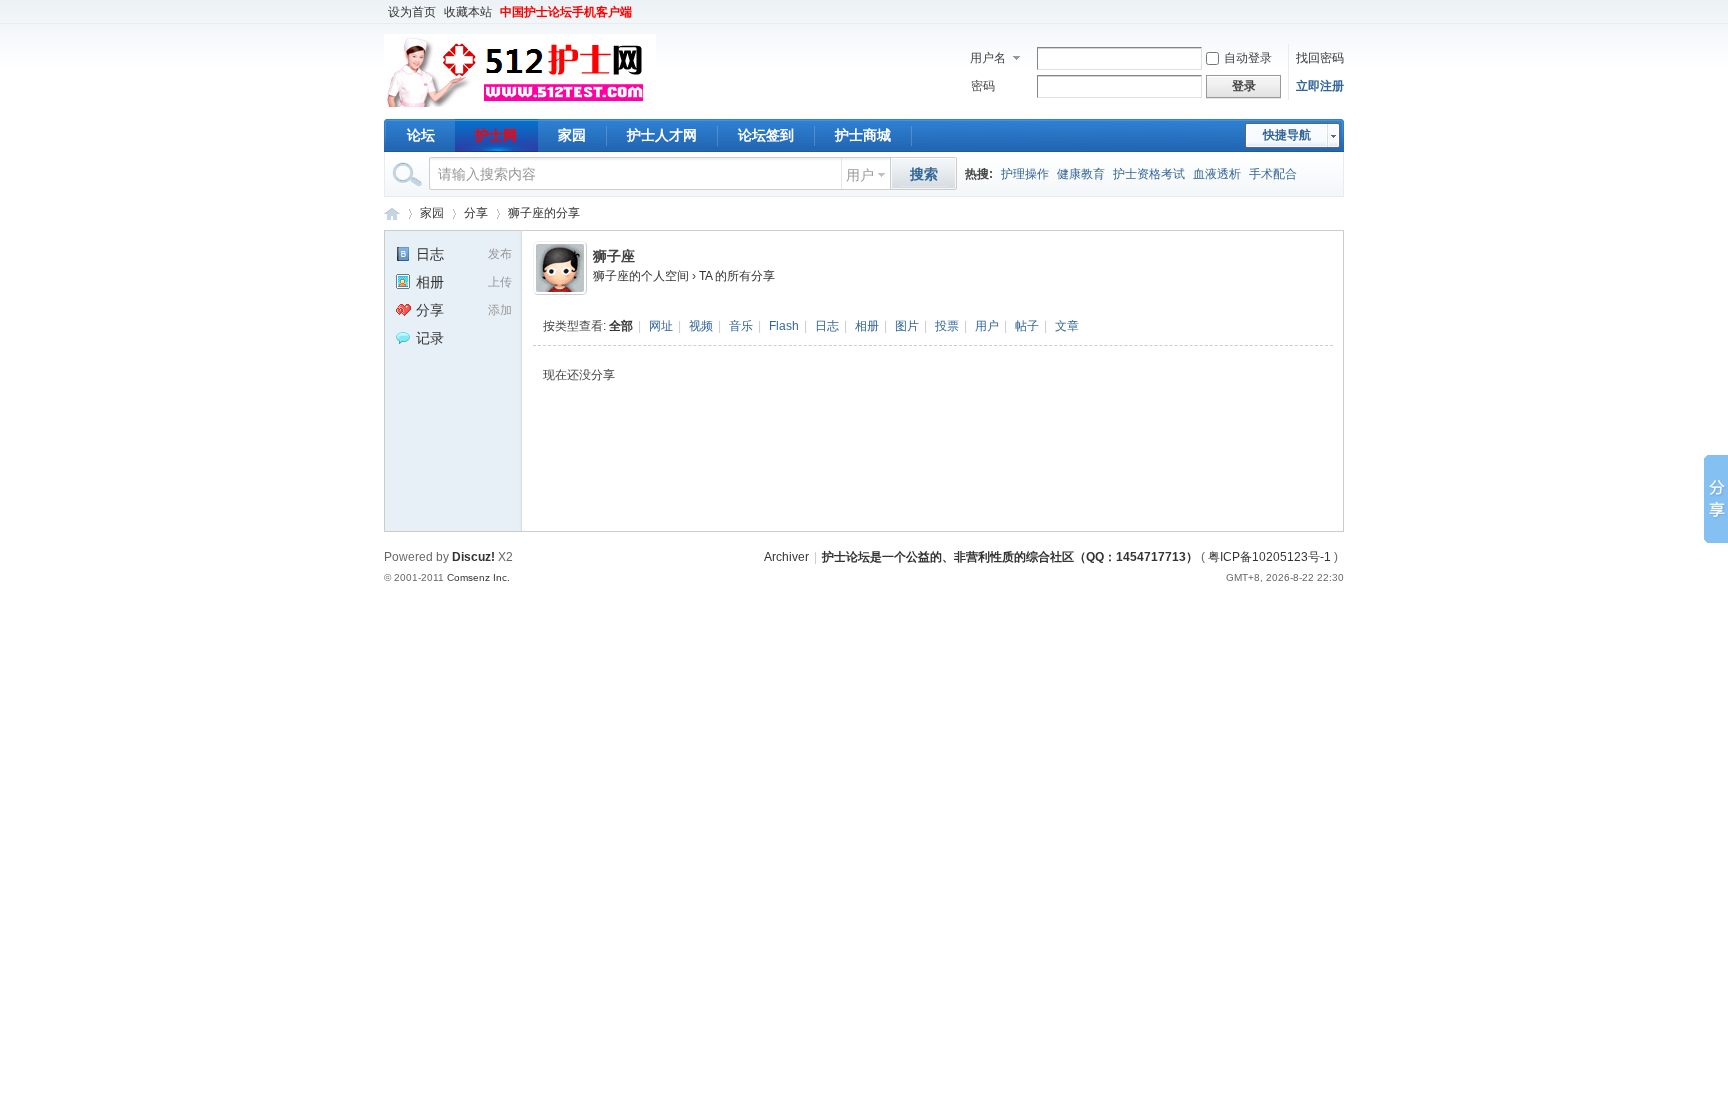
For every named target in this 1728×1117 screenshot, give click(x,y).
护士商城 (863, 135)
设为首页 (412, 12)
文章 (1067, 326)
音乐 (741, 326)
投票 (947, 326)
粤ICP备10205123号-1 (1269, 557)
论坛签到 (766, 135)
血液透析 (1217, 174)
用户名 (988, 58)
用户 (860, 175)
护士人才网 (662, 135)
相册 (867, 326)
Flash (784, 326)
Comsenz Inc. (478, 577)
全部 (621, 326)
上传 (500, 282)
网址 (661, 326)
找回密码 (1320, 58)
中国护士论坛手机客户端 (566, 12)
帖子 (1027, 326)
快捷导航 (1287, 135)
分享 (476, 213)
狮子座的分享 (544, 213)
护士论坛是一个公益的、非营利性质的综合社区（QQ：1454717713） (1010, 557)
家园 (572, 135)
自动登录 (1248, 58)
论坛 (421, 135)
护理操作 (1025, 174)
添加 (500, 310)
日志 (827, 326)
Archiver (786, 557)
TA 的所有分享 (737, 276)
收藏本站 (468, 12)
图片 (907, 326)
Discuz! (473, 557)
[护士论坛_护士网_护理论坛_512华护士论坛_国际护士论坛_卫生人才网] (520, 107)
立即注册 (1320, 86)
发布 (500, 254)
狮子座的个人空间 (641, 276)
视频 (701, 326)
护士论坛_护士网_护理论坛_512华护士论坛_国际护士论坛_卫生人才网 (392, 213)
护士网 (496, 135)
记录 (430, 338)
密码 (983, 86)
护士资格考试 (1149, 174)
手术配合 (1273, 174)
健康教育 (1081, 174)
